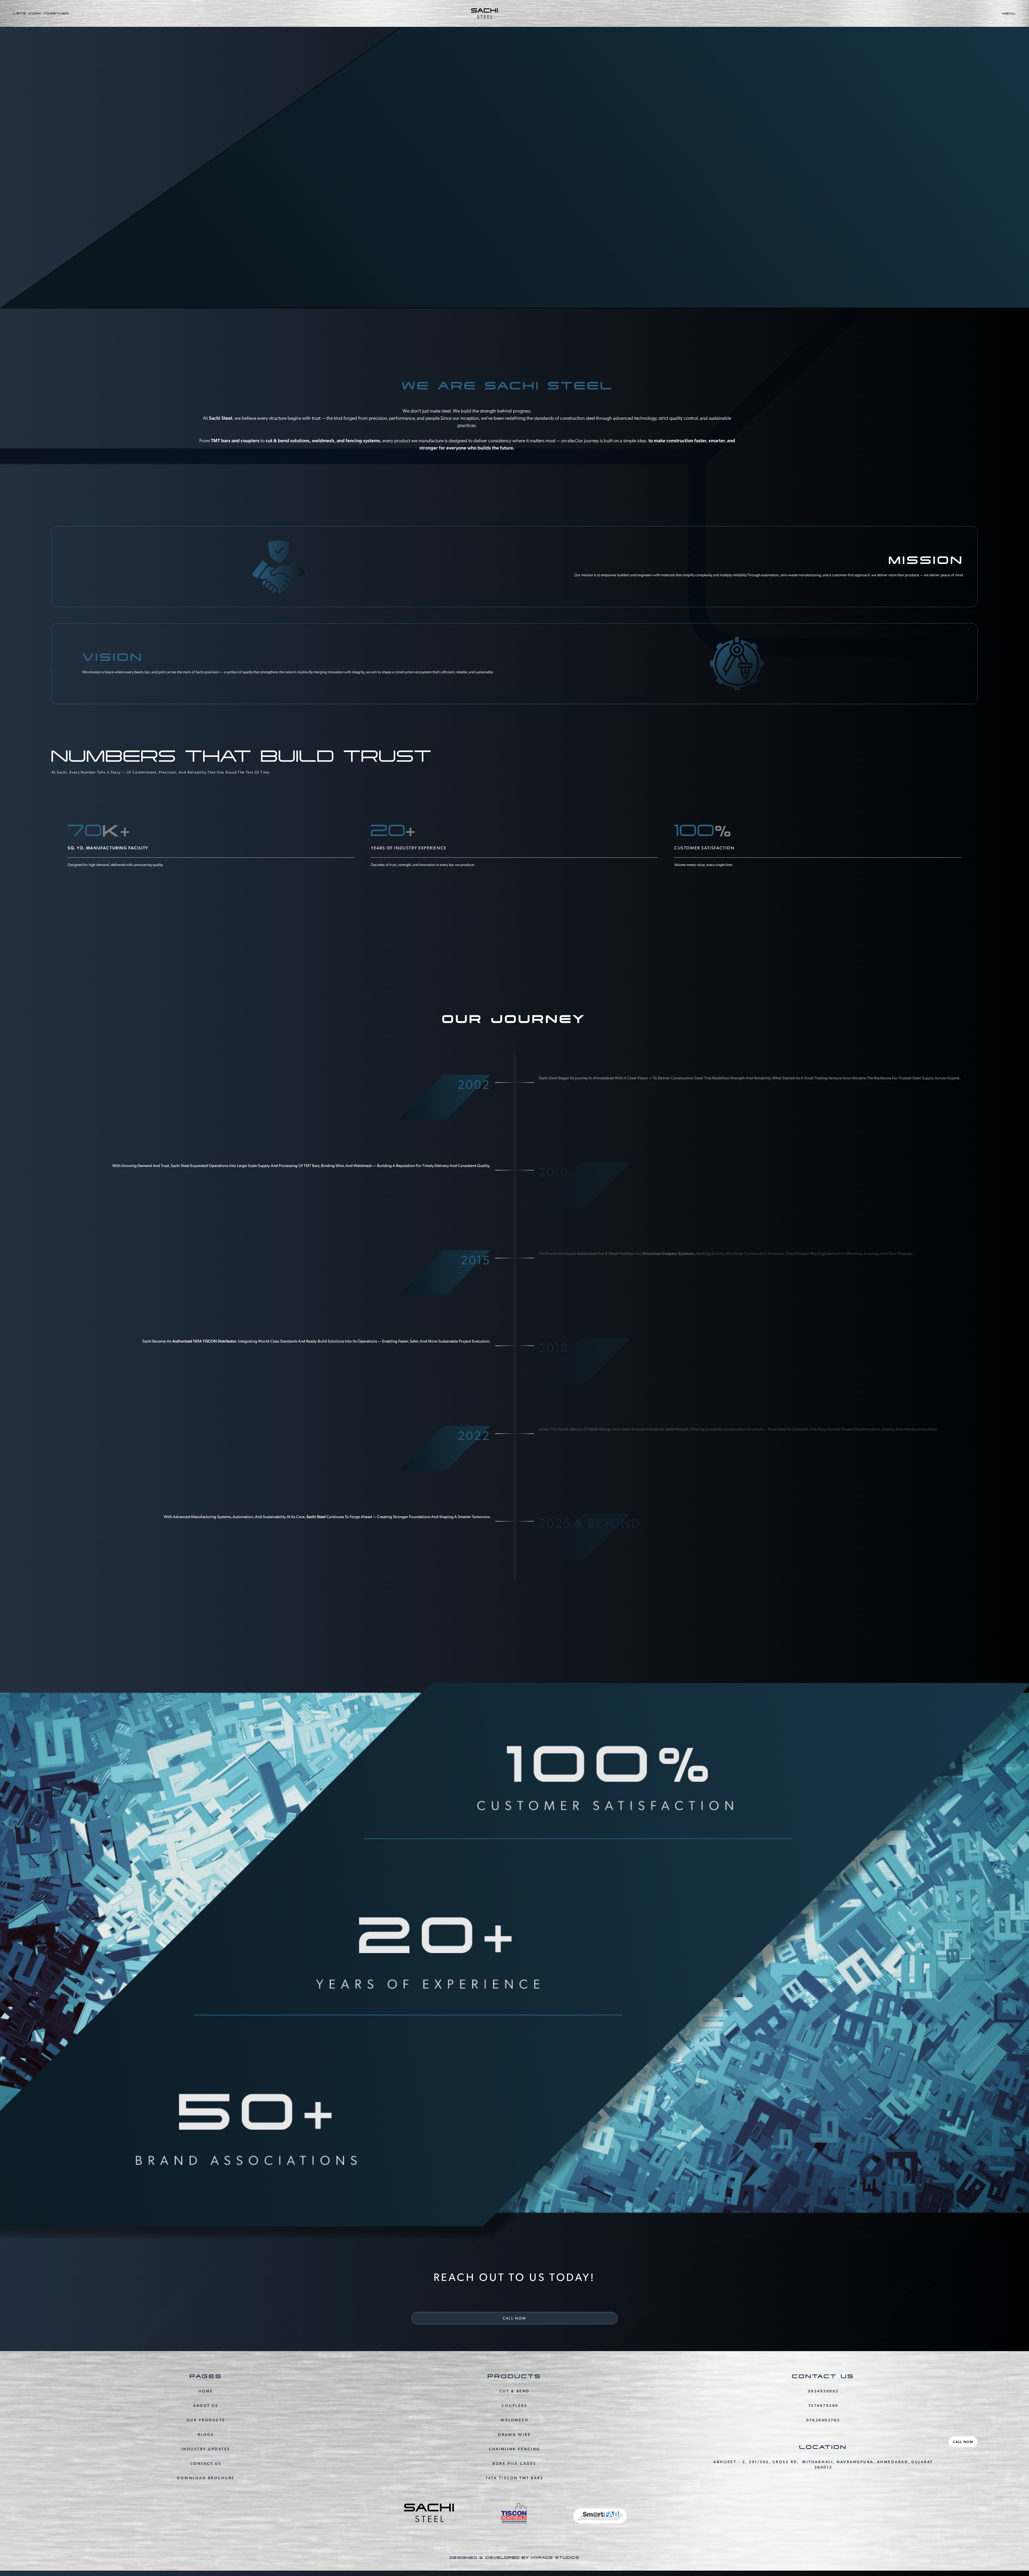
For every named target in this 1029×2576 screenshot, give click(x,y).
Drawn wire (514, 2434)
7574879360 (823, 2405)
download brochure (206, 2478)
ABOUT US (206, 2405)
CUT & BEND (515, 2391)
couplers (514, 2405)
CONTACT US (206, 2463)
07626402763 (823, 2420)
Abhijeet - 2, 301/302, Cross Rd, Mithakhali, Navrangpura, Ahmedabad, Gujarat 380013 (823, 2464)
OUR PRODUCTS (206, 2420)
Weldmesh (514, 2420)
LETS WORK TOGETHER (41, 13)
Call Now (963, 2442)
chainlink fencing (514, 2449)
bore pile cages (514, 2463)
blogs (206, 2434)
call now (514, 2318)
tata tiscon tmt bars (514, 2478)
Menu (1009, 13)
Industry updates (206, 2449)
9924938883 (823, 2391)
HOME (206, 2391)
